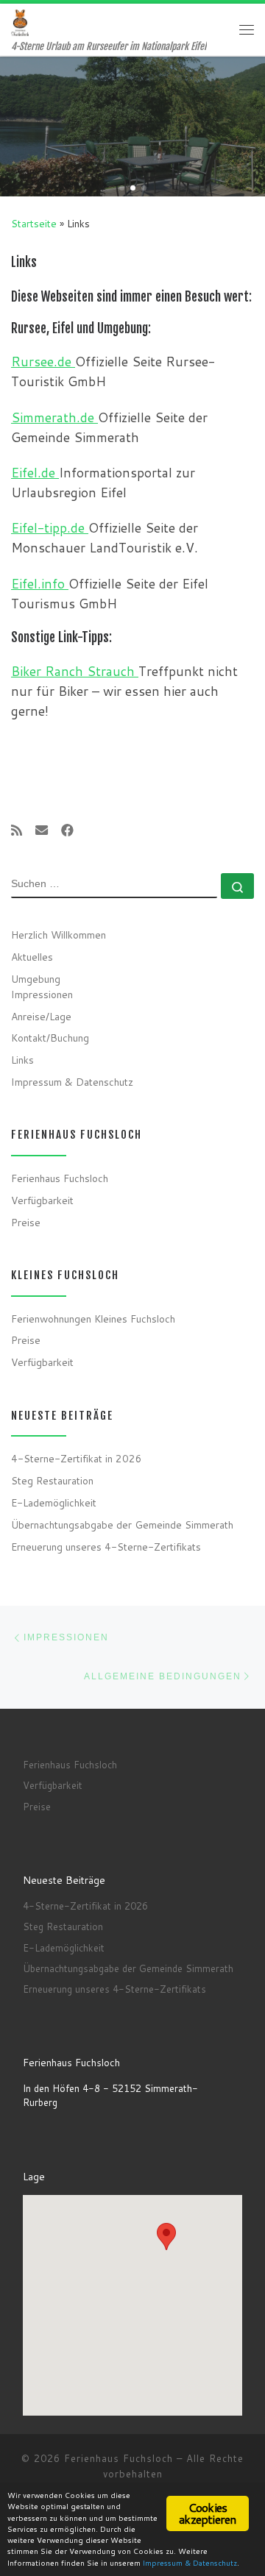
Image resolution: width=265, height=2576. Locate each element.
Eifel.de (35, 473)
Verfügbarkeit (42, 1200)
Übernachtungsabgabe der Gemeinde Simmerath (122, 1524)
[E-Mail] (42, 831)
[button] (166, 2237)
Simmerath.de (54, 417)
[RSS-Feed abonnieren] (17, 831)
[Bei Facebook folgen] (67, 831)
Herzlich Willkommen (59, 935)
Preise (26, 1222)
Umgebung (36, 979)
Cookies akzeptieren (207, 2513)
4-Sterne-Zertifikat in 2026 (77, 1458)
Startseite (34, 223)
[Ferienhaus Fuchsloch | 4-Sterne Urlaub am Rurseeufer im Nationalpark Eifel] (20, 22)
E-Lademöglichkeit (54, 1502)
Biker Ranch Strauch (75, 671)
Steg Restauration (52, 1480)
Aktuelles (32, 957)
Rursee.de (43, 362)
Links (22, 1060)
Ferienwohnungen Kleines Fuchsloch (93, 1319)
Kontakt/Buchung (50, 1038)
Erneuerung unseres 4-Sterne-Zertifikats (106, 1547)
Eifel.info (40, 584)
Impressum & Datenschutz (72, 1082)
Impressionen (42, 994)
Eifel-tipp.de (50, 528)
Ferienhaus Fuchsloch (60, 1178)
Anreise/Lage (41, 1016)
